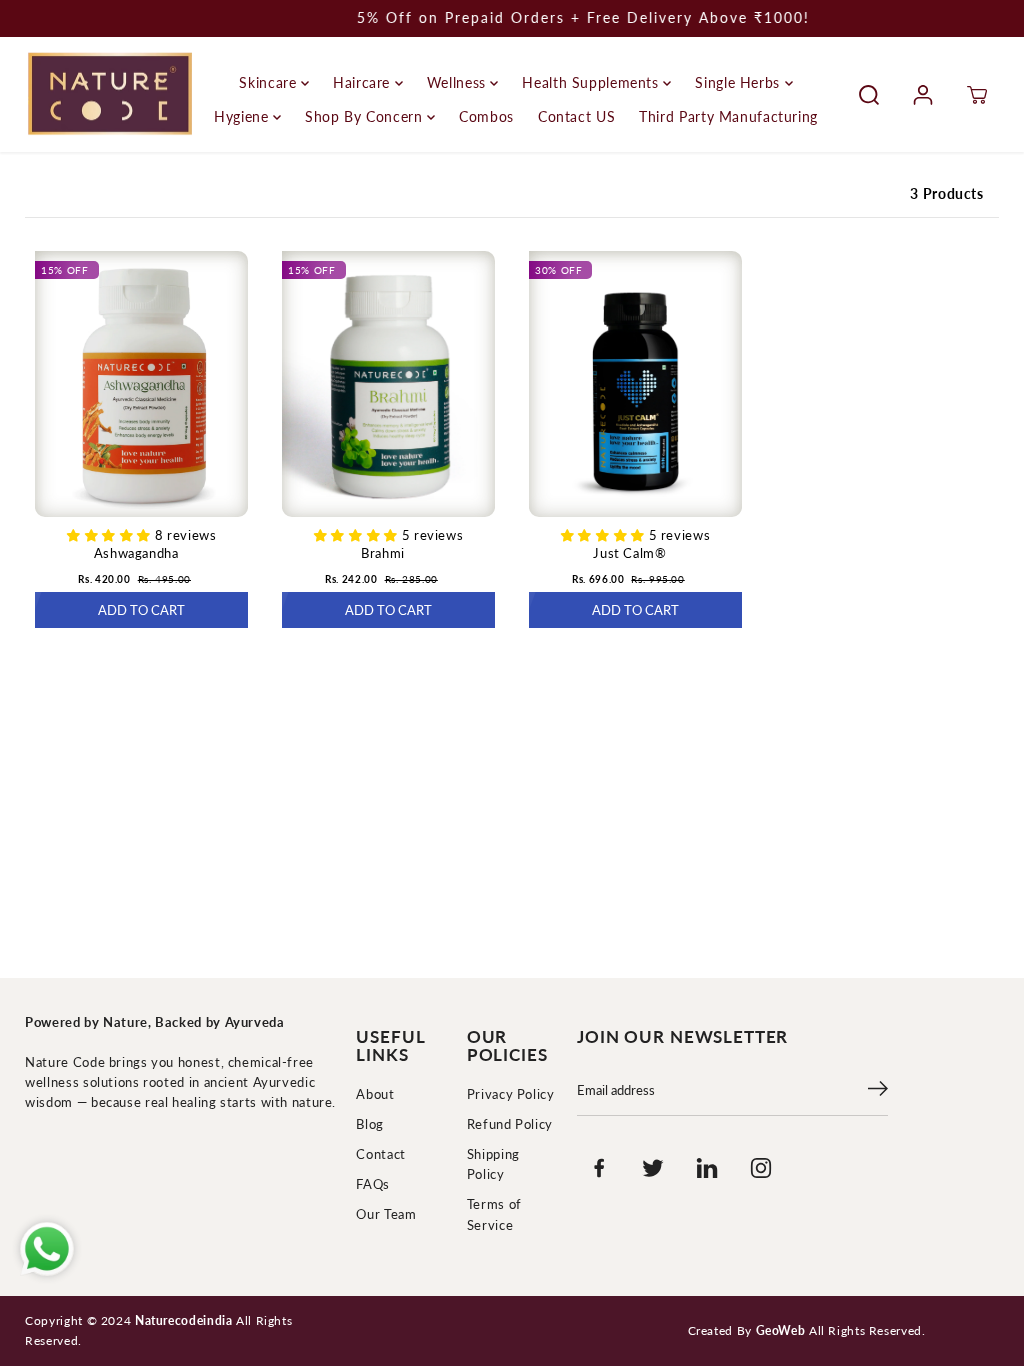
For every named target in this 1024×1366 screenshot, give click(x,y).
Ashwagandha (136, 553)
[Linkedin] (707, 1168)
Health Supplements (592, 82)
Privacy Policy (511, 1094)
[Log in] (923, 95)
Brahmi (383, 553)
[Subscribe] (878, 1091)
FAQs (373, 1184)
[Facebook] (599, 1168)
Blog (370, 1124)
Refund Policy (510, 1124)
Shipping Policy (493, 1164)
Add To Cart (141, 610)
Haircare (364, 82)
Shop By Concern (366, 116)
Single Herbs (739, 82)
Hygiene (243, 116)
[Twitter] (653, 1168)
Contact (380, 1154)
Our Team (386, 1214)
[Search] (869, 95)
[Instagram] (761, 1168)
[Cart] (977, 95)
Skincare (270, 82)
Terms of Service (494, 1214)
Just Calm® (629, 553)
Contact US (576, 116)
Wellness (459, 82)
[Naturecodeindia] (110, 95)
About (375, 1094)
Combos (486, 116)
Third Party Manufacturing (728, 116)
